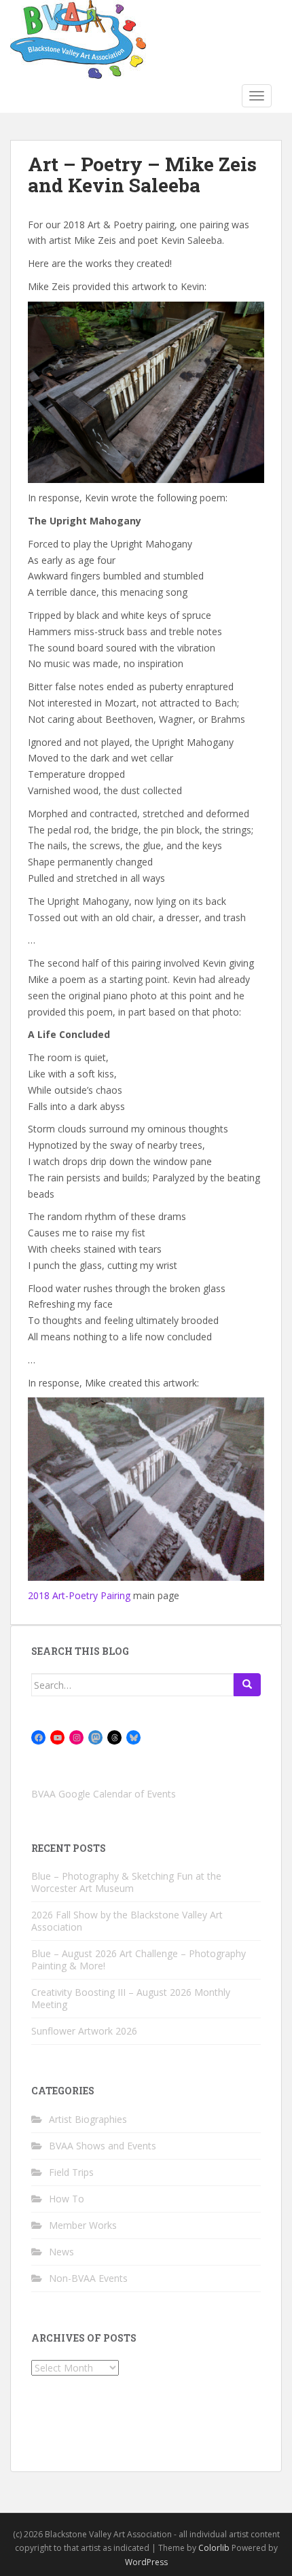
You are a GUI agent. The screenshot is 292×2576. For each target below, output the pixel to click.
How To (67, 2199)
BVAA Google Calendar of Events (104, 1794)
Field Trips (71, 2172)
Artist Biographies (88, 2119)
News (61, 2252)
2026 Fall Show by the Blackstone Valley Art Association (127, 1921)
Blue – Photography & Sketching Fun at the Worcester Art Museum (126, 1882)
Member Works (83, 2225)
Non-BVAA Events (88, 2278)
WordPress (146, 2562)
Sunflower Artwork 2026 (84, 2031)
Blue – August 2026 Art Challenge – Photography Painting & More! (139, 1960)
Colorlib (214, 2548)
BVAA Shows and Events (103, 2146)
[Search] (247, 1685)
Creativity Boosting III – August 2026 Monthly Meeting (131, 1998)
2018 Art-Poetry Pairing (79, 1595)
